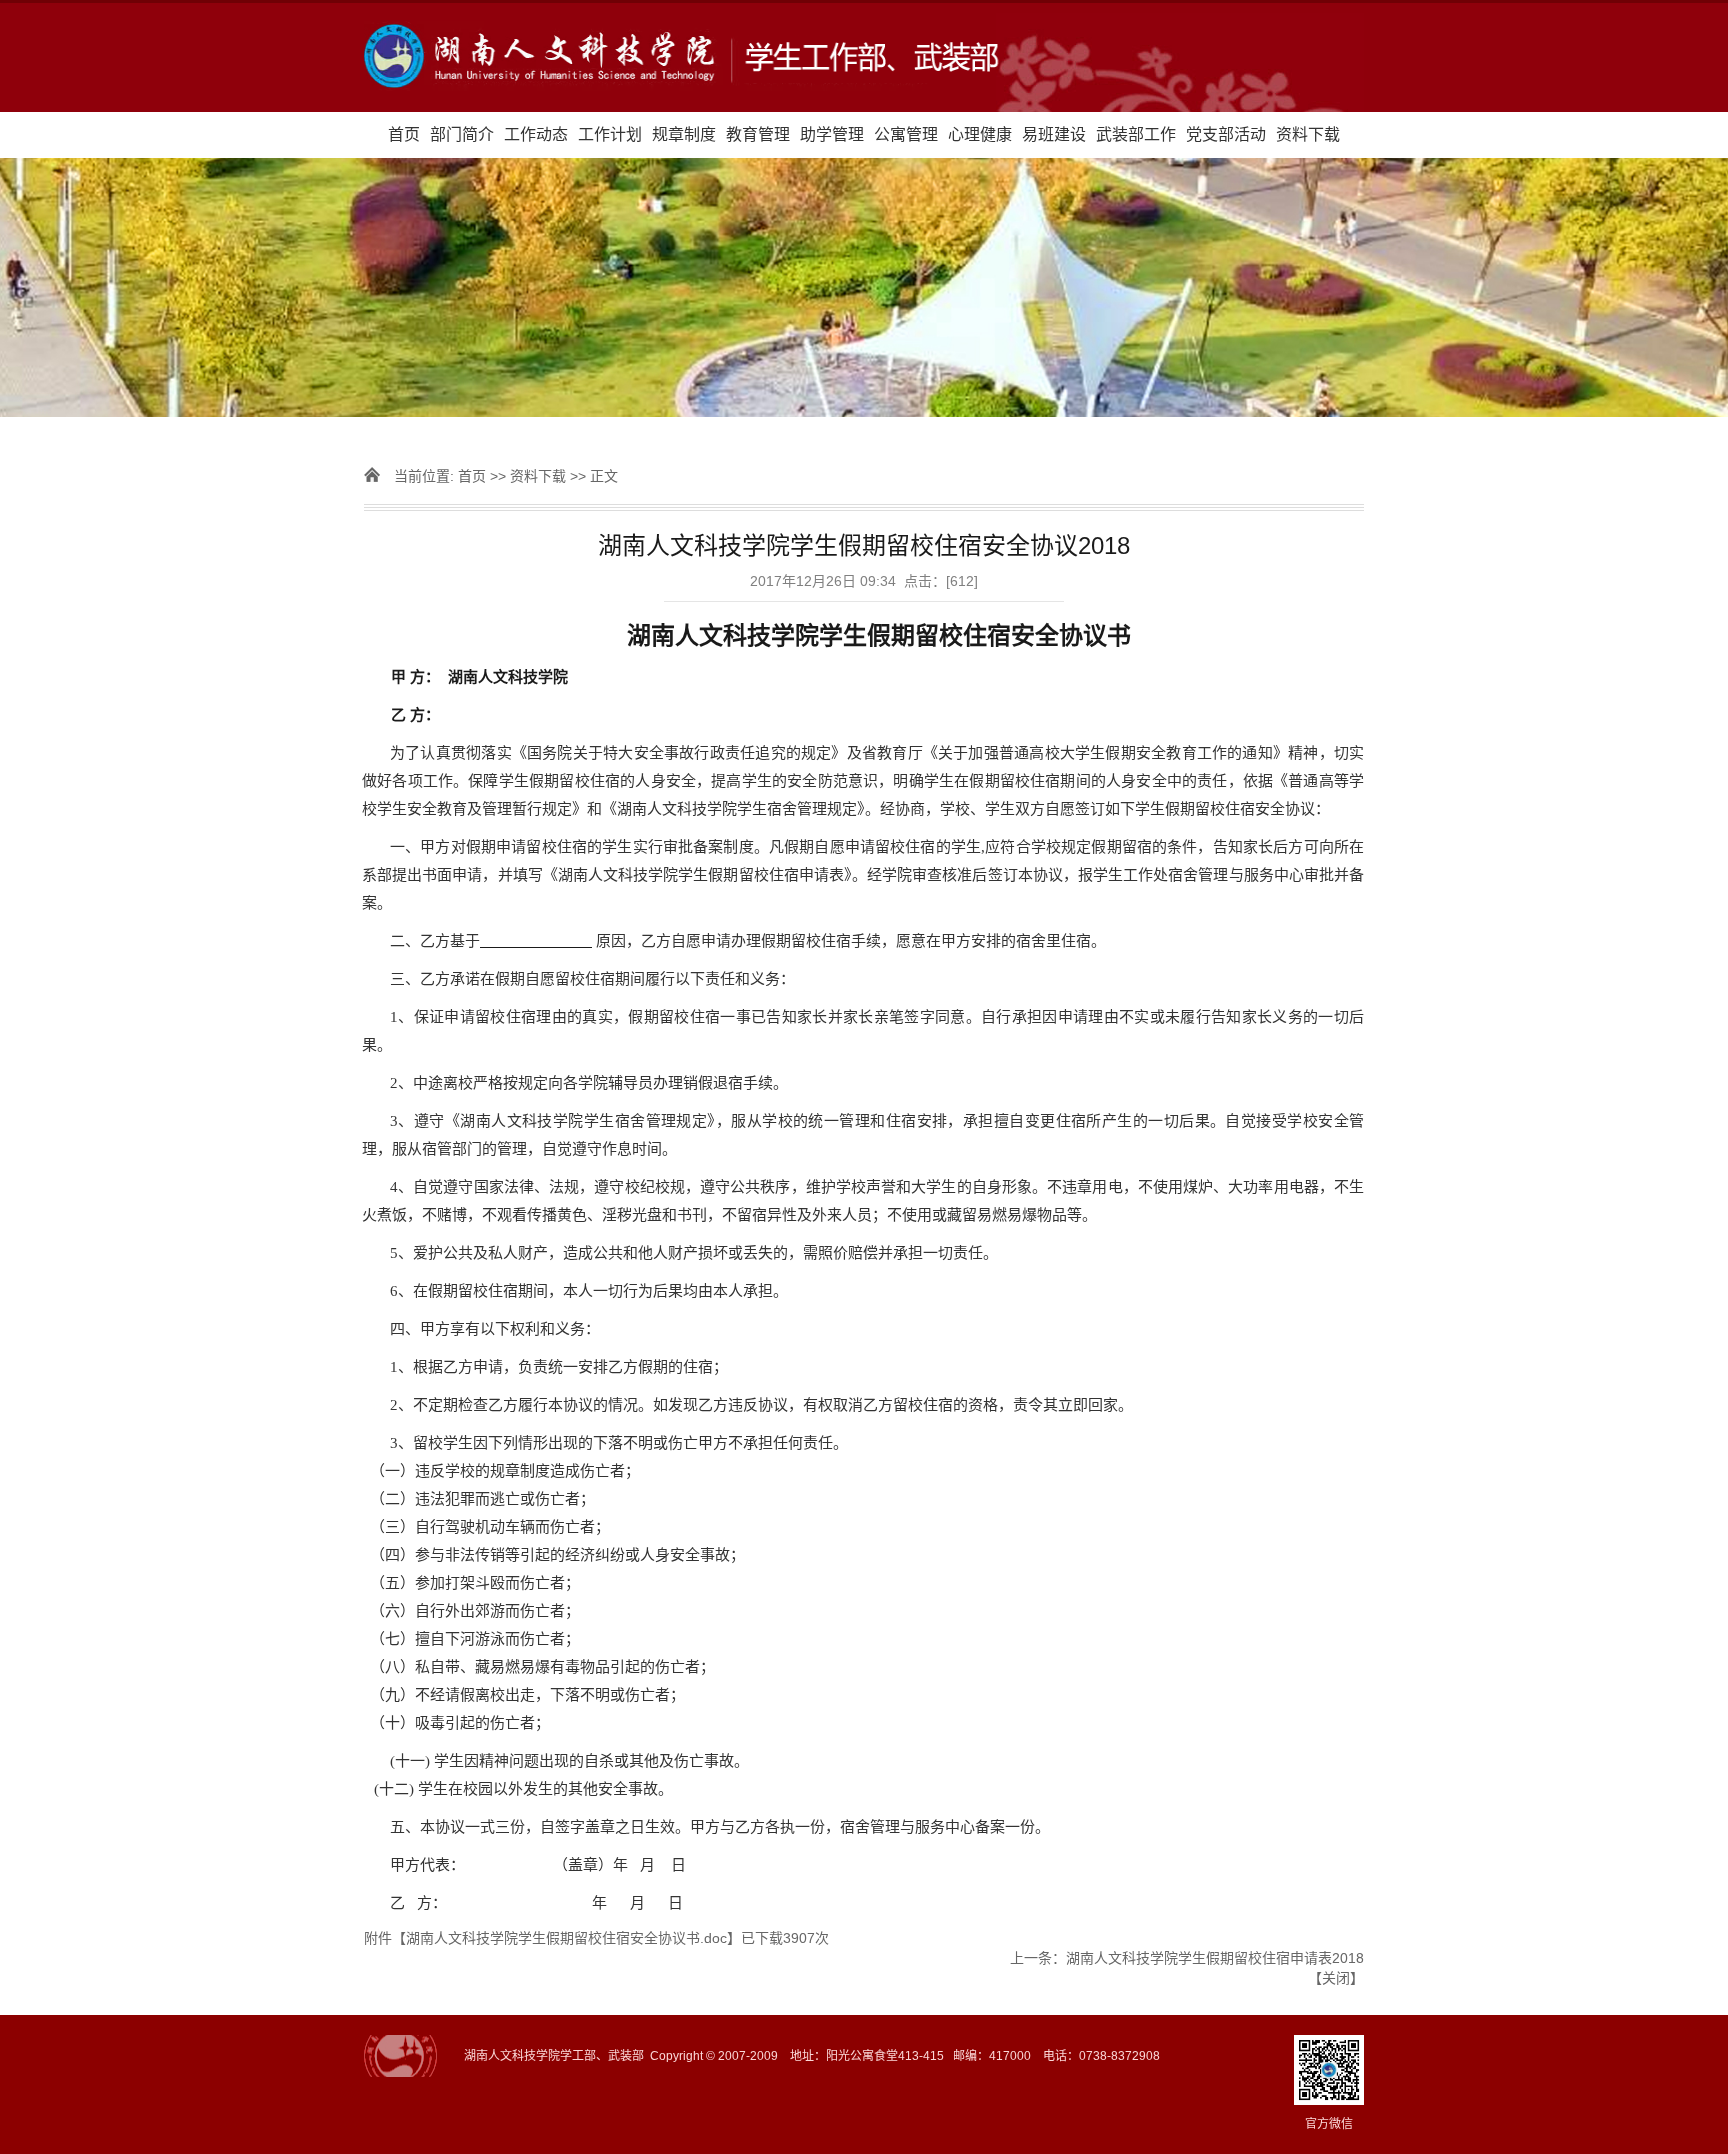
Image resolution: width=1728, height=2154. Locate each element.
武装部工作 (1136, 134)
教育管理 (758, 134)
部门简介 (462, 134)
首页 (404, 134)
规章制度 (684, 134)
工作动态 (536, 134)
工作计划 (610, 134)
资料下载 (1308, 134)
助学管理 (832, 134)
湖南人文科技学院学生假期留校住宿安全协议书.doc (566, 1938)
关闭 (1336, 1978)
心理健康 (980, 134)
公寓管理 (906, 134)
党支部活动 (1226, 134)
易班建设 (1054, 134)
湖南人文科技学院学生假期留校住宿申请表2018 (1215, 1958)
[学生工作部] (864, 57)
